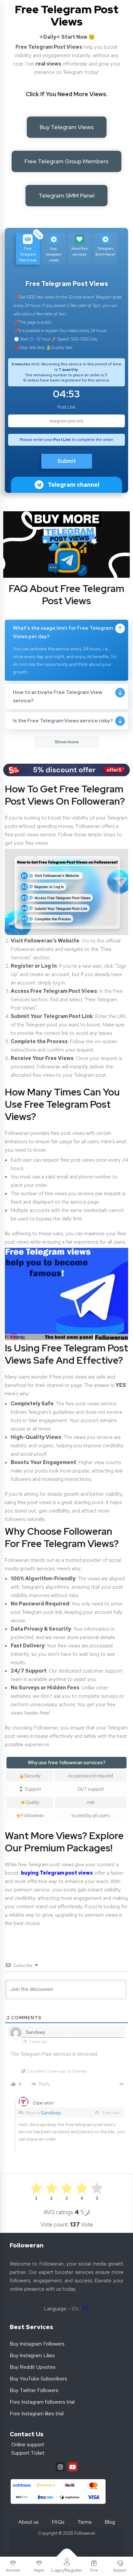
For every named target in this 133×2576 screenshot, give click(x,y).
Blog (110, 2522)
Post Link (66, 407)
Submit (67, 461)
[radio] (97, 2191)
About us (29, 2522)
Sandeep (51, 2113)
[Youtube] (73, 2467)
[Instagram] (60, 2467)
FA (86, 2309)
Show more (67, 742)
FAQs (58, 2522)
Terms (85, 2522)
